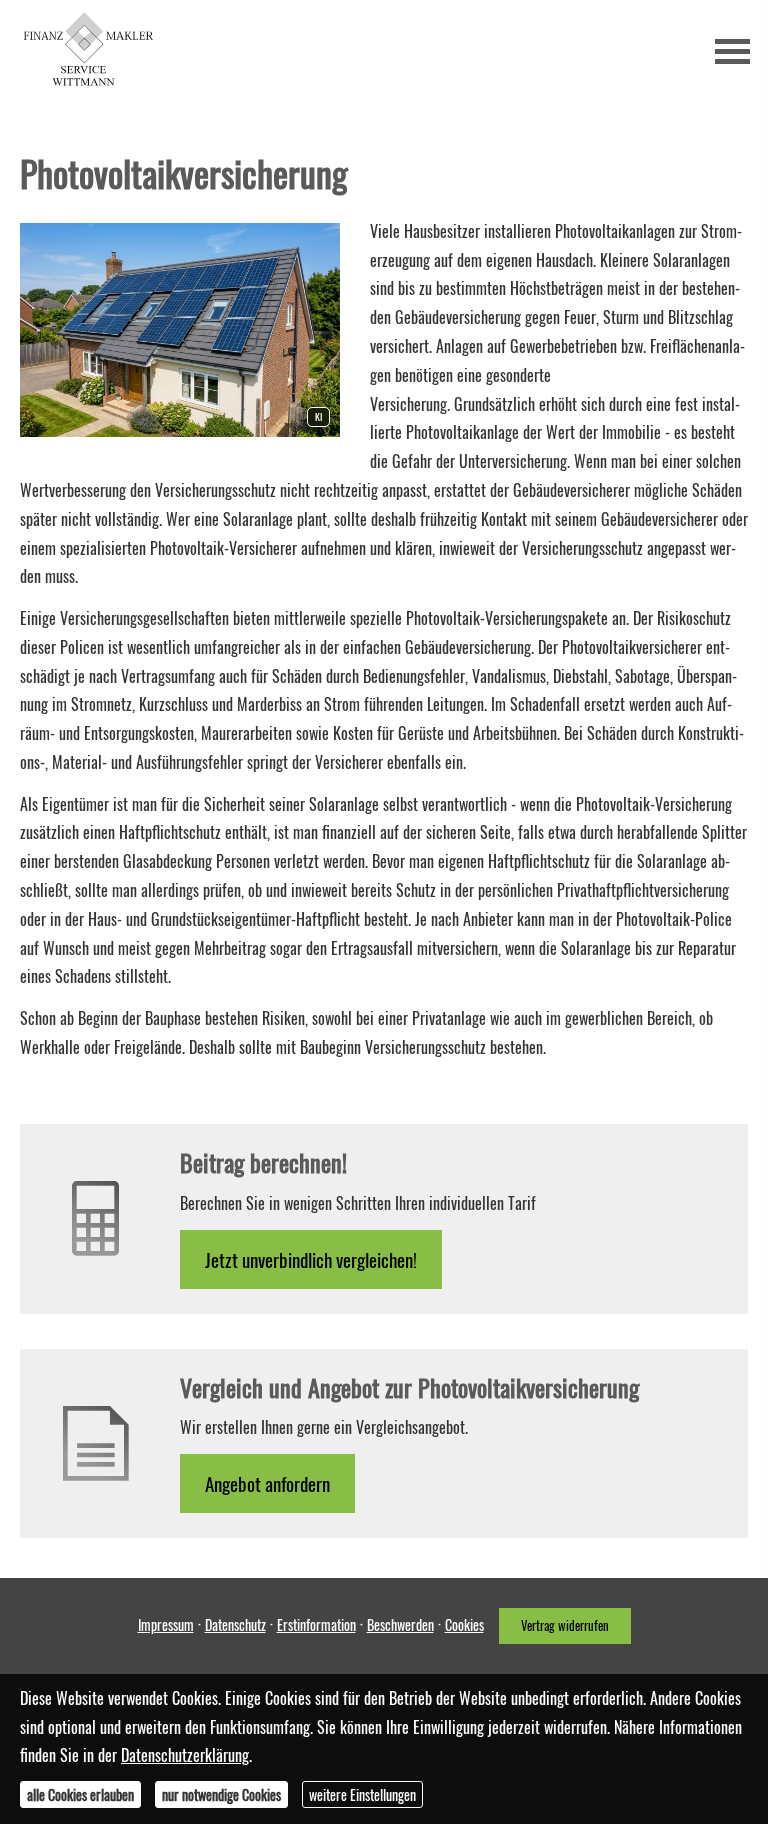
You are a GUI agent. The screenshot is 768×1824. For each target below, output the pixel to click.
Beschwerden (400, 1624)
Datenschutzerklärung (185, 1755)
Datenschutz (235, 1624)
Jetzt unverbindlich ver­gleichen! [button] (311, 1259)
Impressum (166, 1624)
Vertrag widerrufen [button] (565, 1625)
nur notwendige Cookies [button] (221, 1794)
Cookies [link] (464, 1624)
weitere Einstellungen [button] (362, 1794)
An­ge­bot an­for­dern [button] (267, 1483)
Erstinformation (316, 1624)
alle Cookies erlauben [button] (80, 1794)
